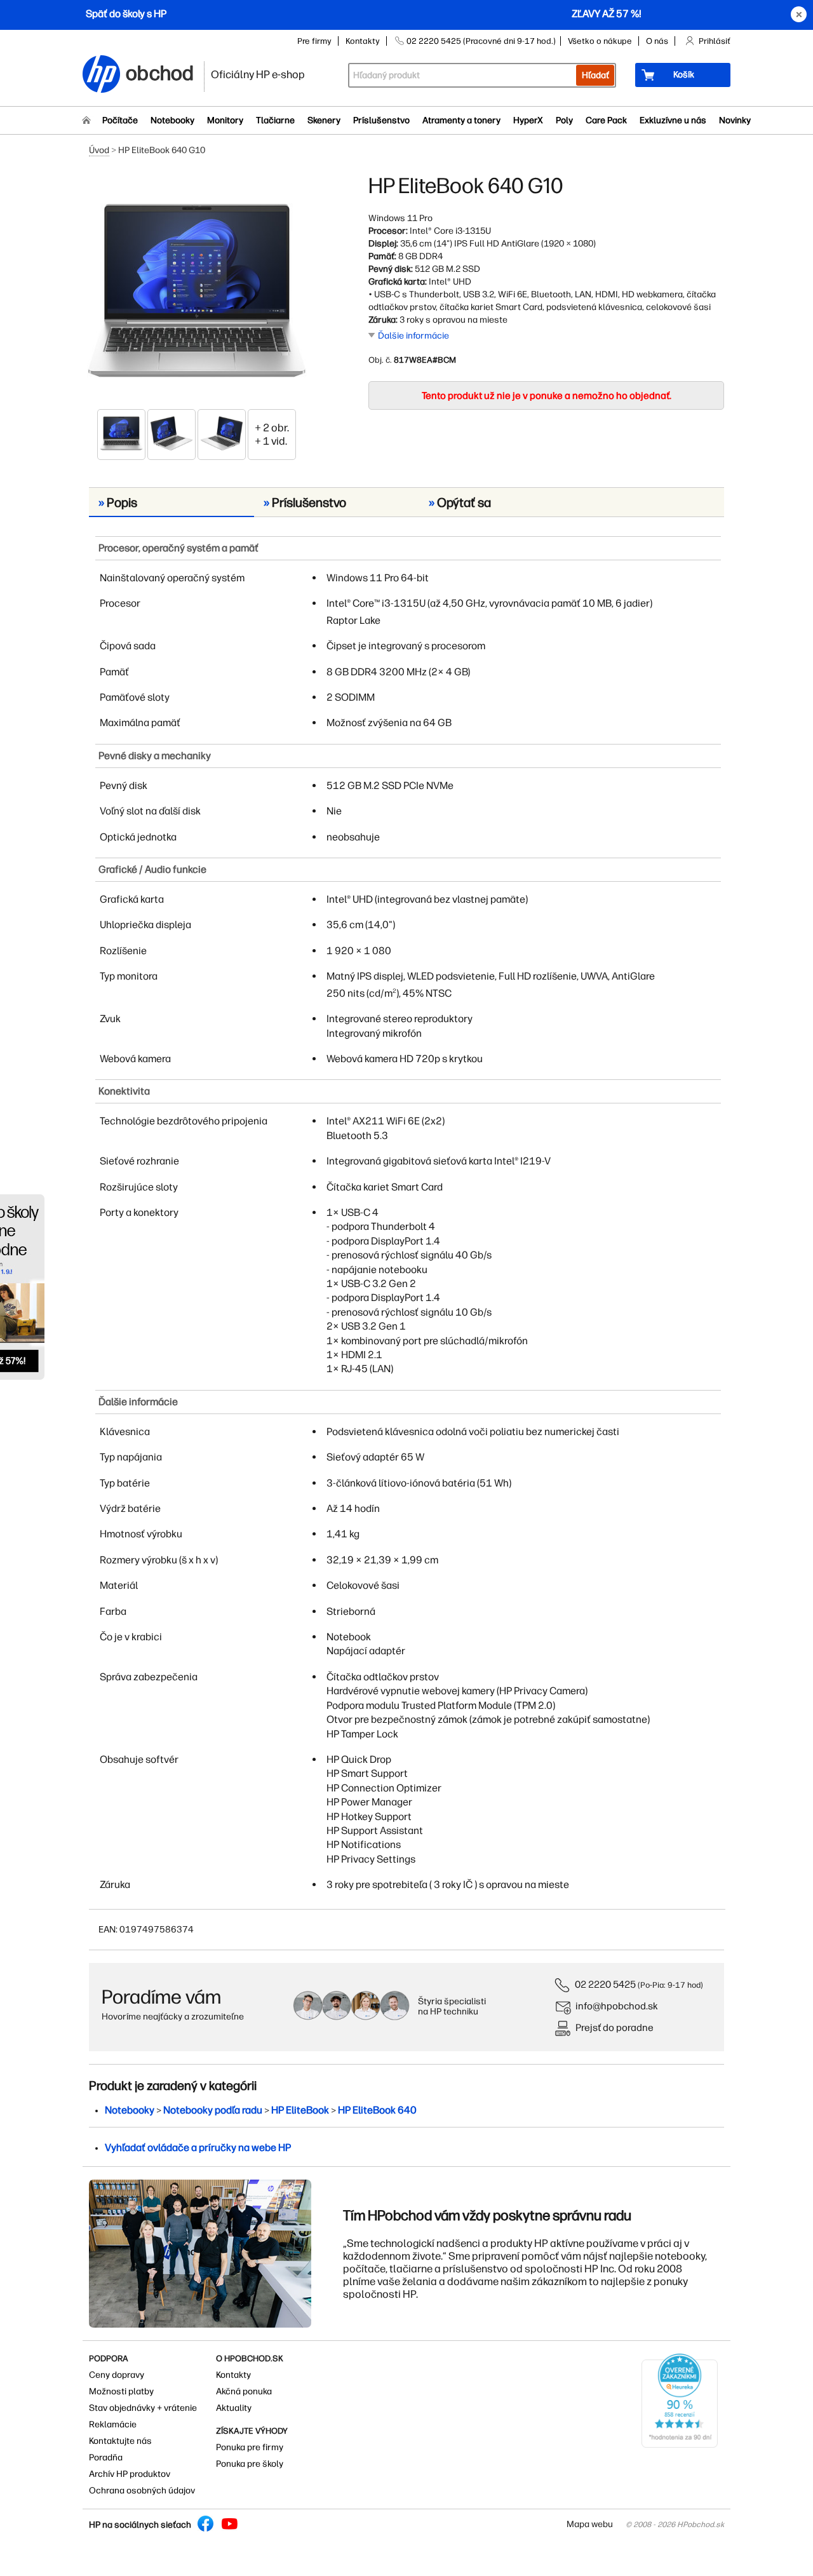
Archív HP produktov (130, 2474)
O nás (657, 41)
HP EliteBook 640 (377, 2110)
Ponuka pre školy (250, 2464)
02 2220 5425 (605, 1984)
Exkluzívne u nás (673, 120)
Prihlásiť (715, 41)
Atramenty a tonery (461, 120)
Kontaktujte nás (120, 2441)
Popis (118, 502)
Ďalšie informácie (413, 336)
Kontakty (363, 41)
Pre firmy (314, 41)
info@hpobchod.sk (617, 2006)
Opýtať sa (460, 502)
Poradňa (106, 2458)
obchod (160, 71)
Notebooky (172, 120)
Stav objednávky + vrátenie (143, 2408)
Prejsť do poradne (615, 2027)
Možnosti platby (121, 2391)
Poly (564, 120)
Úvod (99, 150)
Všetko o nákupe (600, 41)
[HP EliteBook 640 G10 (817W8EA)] (197, 290)
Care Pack (606, 120)
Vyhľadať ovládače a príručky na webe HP (198, 2148)
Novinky (735, 120)
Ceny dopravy (117, 2375)
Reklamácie (113, 2424)
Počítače (120, 120)
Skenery (324, 120)
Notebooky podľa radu (213, 2110)
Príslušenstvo (381, 120)
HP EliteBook (300, 2110)
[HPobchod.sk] (102, 75)
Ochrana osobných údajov (142, 2491)
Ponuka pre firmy (250, 2447)
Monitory (225, 120)
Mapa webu (590, 2524)
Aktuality (234, 2408)
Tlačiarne (275, 120)
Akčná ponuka (244, 2391)
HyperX (528, 120)
